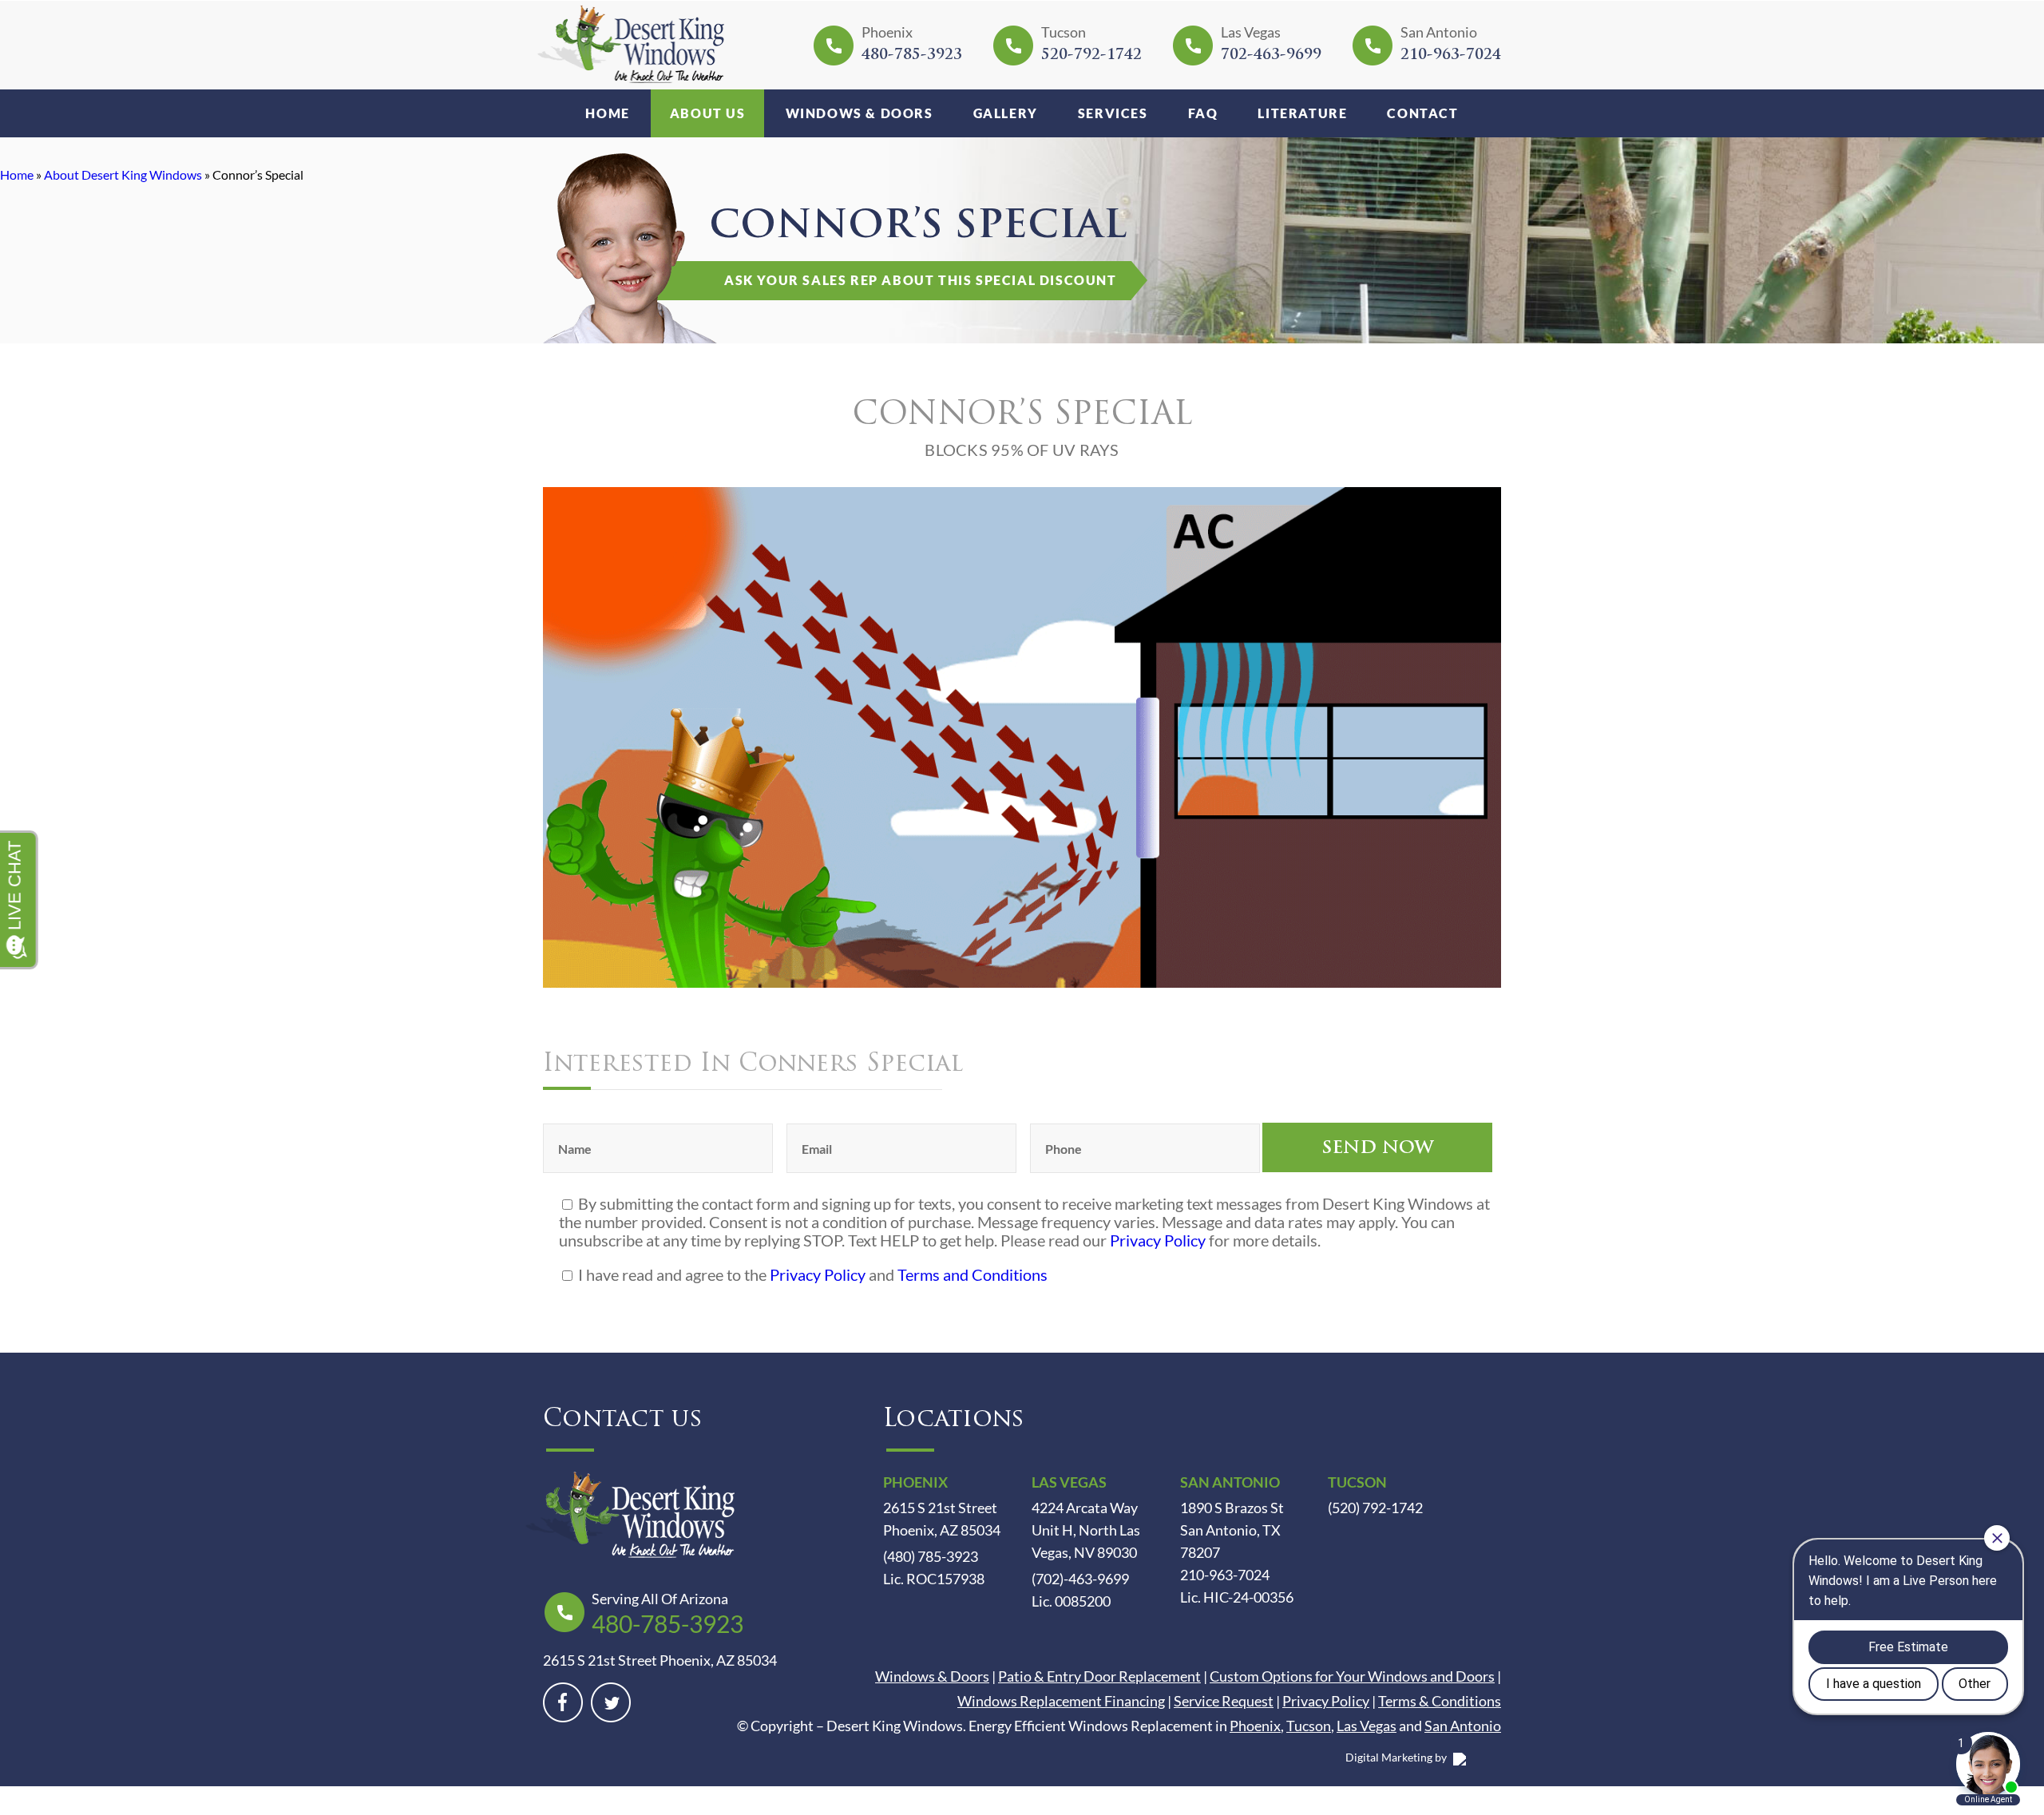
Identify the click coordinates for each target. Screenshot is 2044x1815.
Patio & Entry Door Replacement (1099, 1676)
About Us (708, 113)
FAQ (1203, 113)
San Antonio (1463, 1726)
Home (607, 113)
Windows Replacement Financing (1061, 1701)
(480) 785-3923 (931, 1556)
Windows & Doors (860, 113)
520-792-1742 (1091, 56)
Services (1113, 113)
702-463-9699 (1271, 56)
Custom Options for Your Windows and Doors (1352, 1676)
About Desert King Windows (123, 174)
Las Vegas (1367, 1726)
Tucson (1309, 1726)
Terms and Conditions (972, 1274)
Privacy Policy (1158, 1240)
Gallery (1006, 113)
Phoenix (1255, 1726)
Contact (1422, 113)
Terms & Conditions (1440, 1701)
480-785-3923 (912, 56)
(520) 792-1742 (1375, 1508)
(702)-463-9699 (1080, 1579)
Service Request (1224, 1701)
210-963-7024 (1451, 56)
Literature (1302, 113)
